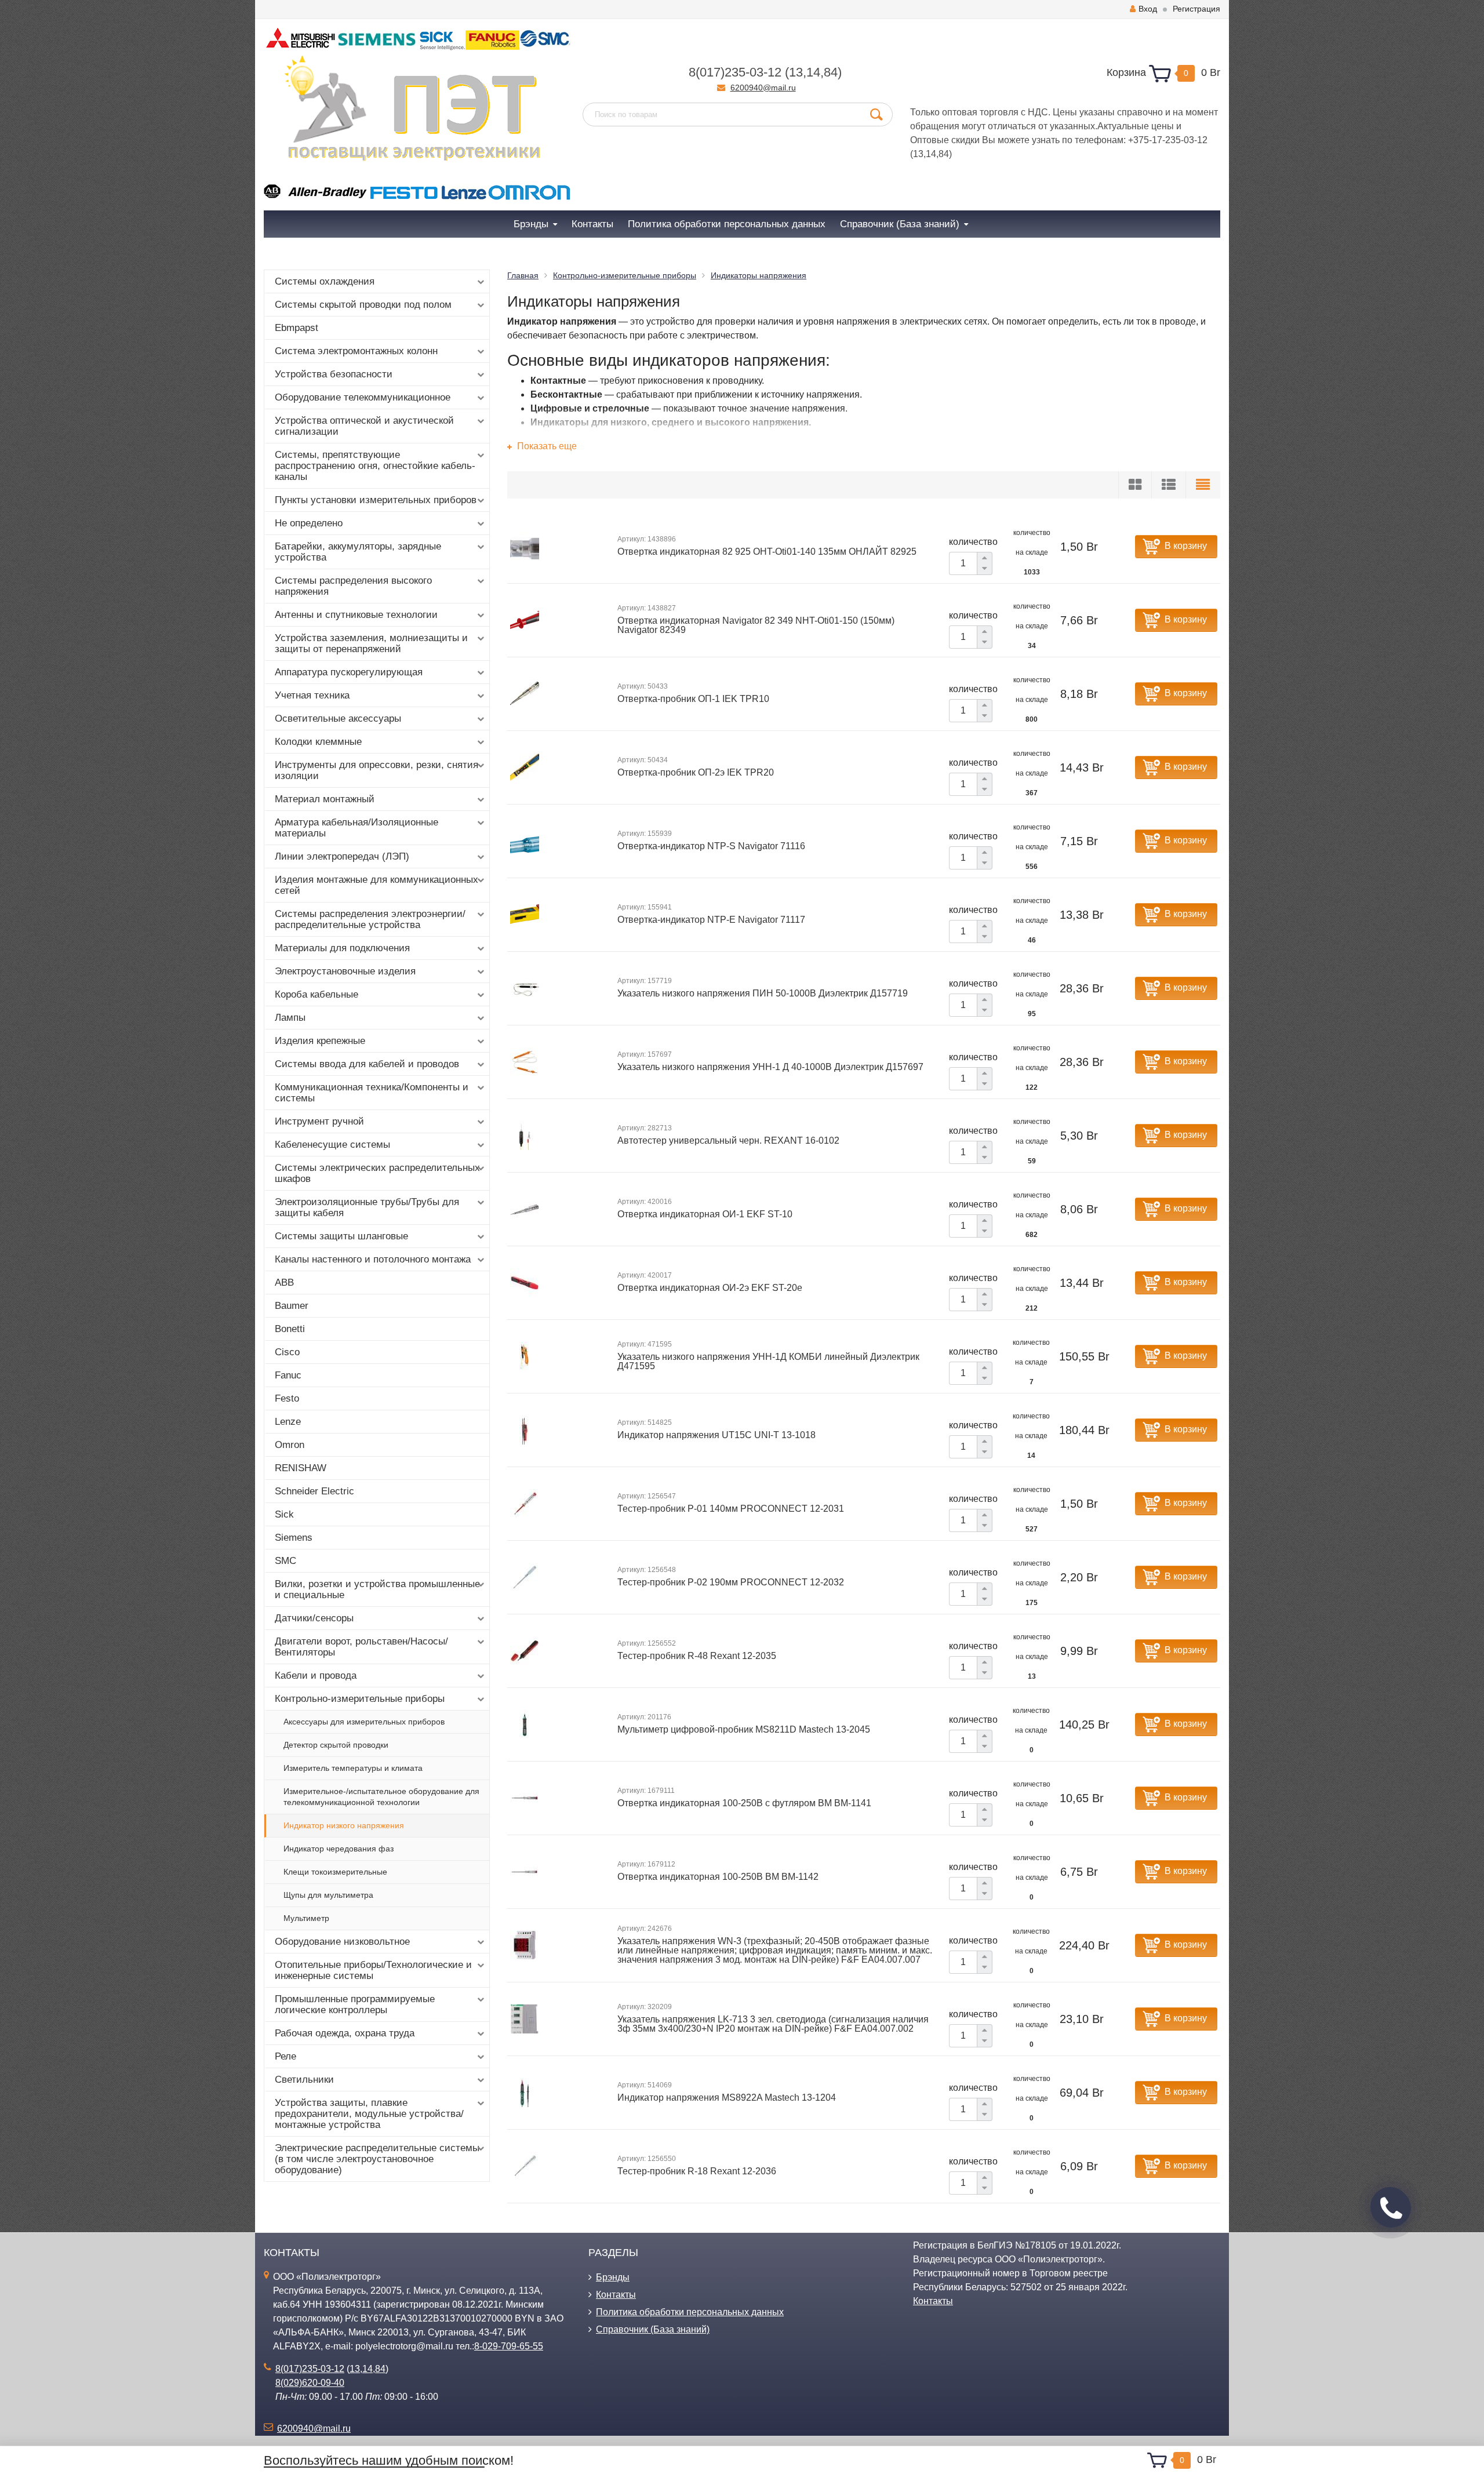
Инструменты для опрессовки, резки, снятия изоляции (377, 770)
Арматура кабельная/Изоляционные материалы (357, 828)
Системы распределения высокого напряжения (353, 586)
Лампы (290, 1018)
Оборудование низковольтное (342, 1942)
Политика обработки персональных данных (690, 2312)
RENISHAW (301, 1468)
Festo (287, 1398)
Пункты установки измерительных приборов (376, 500)
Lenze (288, 1422)
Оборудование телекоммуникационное (363, 397)
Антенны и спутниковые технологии (356, 615)
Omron (290, 1445)
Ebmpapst (297, 328)
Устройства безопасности (334, 374)
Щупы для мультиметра (328, 1895)
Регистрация (1196, 9)
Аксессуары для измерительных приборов (364, 1722)
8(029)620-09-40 (310, 2383)
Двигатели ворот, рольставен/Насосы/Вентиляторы (361, 1647)
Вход (1148, 9)
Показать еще (546, 446)
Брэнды (613, 2277)
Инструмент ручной (319, 1121)
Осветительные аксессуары (338, 718)
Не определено (309, 523)
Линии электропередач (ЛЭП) (342, 856)
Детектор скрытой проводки (336, 1745)
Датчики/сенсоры (314, 1618)
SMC (285, 1561)
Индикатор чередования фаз (339, 1849)
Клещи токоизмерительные (335, 1872)
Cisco (287, 1352)
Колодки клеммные (318, 742)
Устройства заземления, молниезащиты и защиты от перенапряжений (371, 643)
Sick (284, 1514)
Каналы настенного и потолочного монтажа (373, 1259)
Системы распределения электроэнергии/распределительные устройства (370, 919)
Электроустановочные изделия (345, 971)
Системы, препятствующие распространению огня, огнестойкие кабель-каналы (375, 466)
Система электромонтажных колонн (356, 351)
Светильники (304, 2080)
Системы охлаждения (325, 281)
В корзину (1186, 546)
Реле (285, 2056)
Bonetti (290, 1329)
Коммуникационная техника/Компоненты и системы (372, 1093)
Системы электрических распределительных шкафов (377, 1173)
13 (796, 72)
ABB (284, 1283)
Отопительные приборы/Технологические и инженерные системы (373, 1970)
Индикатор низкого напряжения (344, 1825)
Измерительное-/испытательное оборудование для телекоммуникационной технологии (381, 1797)
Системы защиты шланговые (341, 1236)
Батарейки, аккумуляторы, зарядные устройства (358, 552)
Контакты (616, 2295)
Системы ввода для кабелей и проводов (367, 1064)
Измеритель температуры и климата (353, 1768)
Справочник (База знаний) (653, 2329)
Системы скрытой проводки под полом (363, 305)
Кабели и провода (316, 1676)
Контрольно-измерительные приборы (360, 1699)
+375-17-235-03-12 (1168, 140)
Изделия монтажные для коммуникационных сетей (377, 885)
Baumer (292, 1306)
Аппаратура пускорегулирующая (349, 672)
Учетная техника (312, 695)
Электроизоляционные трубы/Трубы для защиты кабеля (367, 1207)
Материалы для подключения (342, 948)
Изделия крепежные (320, 1041)
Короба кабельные (317, 994)
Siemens (294, 1538)
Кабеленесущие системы (332, 1145)
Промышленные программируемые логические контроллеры (355, 2004)
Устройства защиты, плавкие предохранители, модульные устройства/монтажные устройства (369, 2114)
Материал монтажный (325, 799)
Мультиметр (306, 1918)
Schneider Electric (314, 1491)
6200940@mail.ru (763, 88)
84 (831, 72)
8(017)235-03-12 (735, 72)
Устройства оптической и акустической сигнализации (364, 426)
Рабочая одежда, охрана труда (345, 2033)
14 (813, 72)
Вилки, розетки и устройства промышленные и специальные (377, 1589)
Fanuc (288, 1375)
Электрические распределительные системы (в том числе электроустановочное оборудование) (377, 2159)
